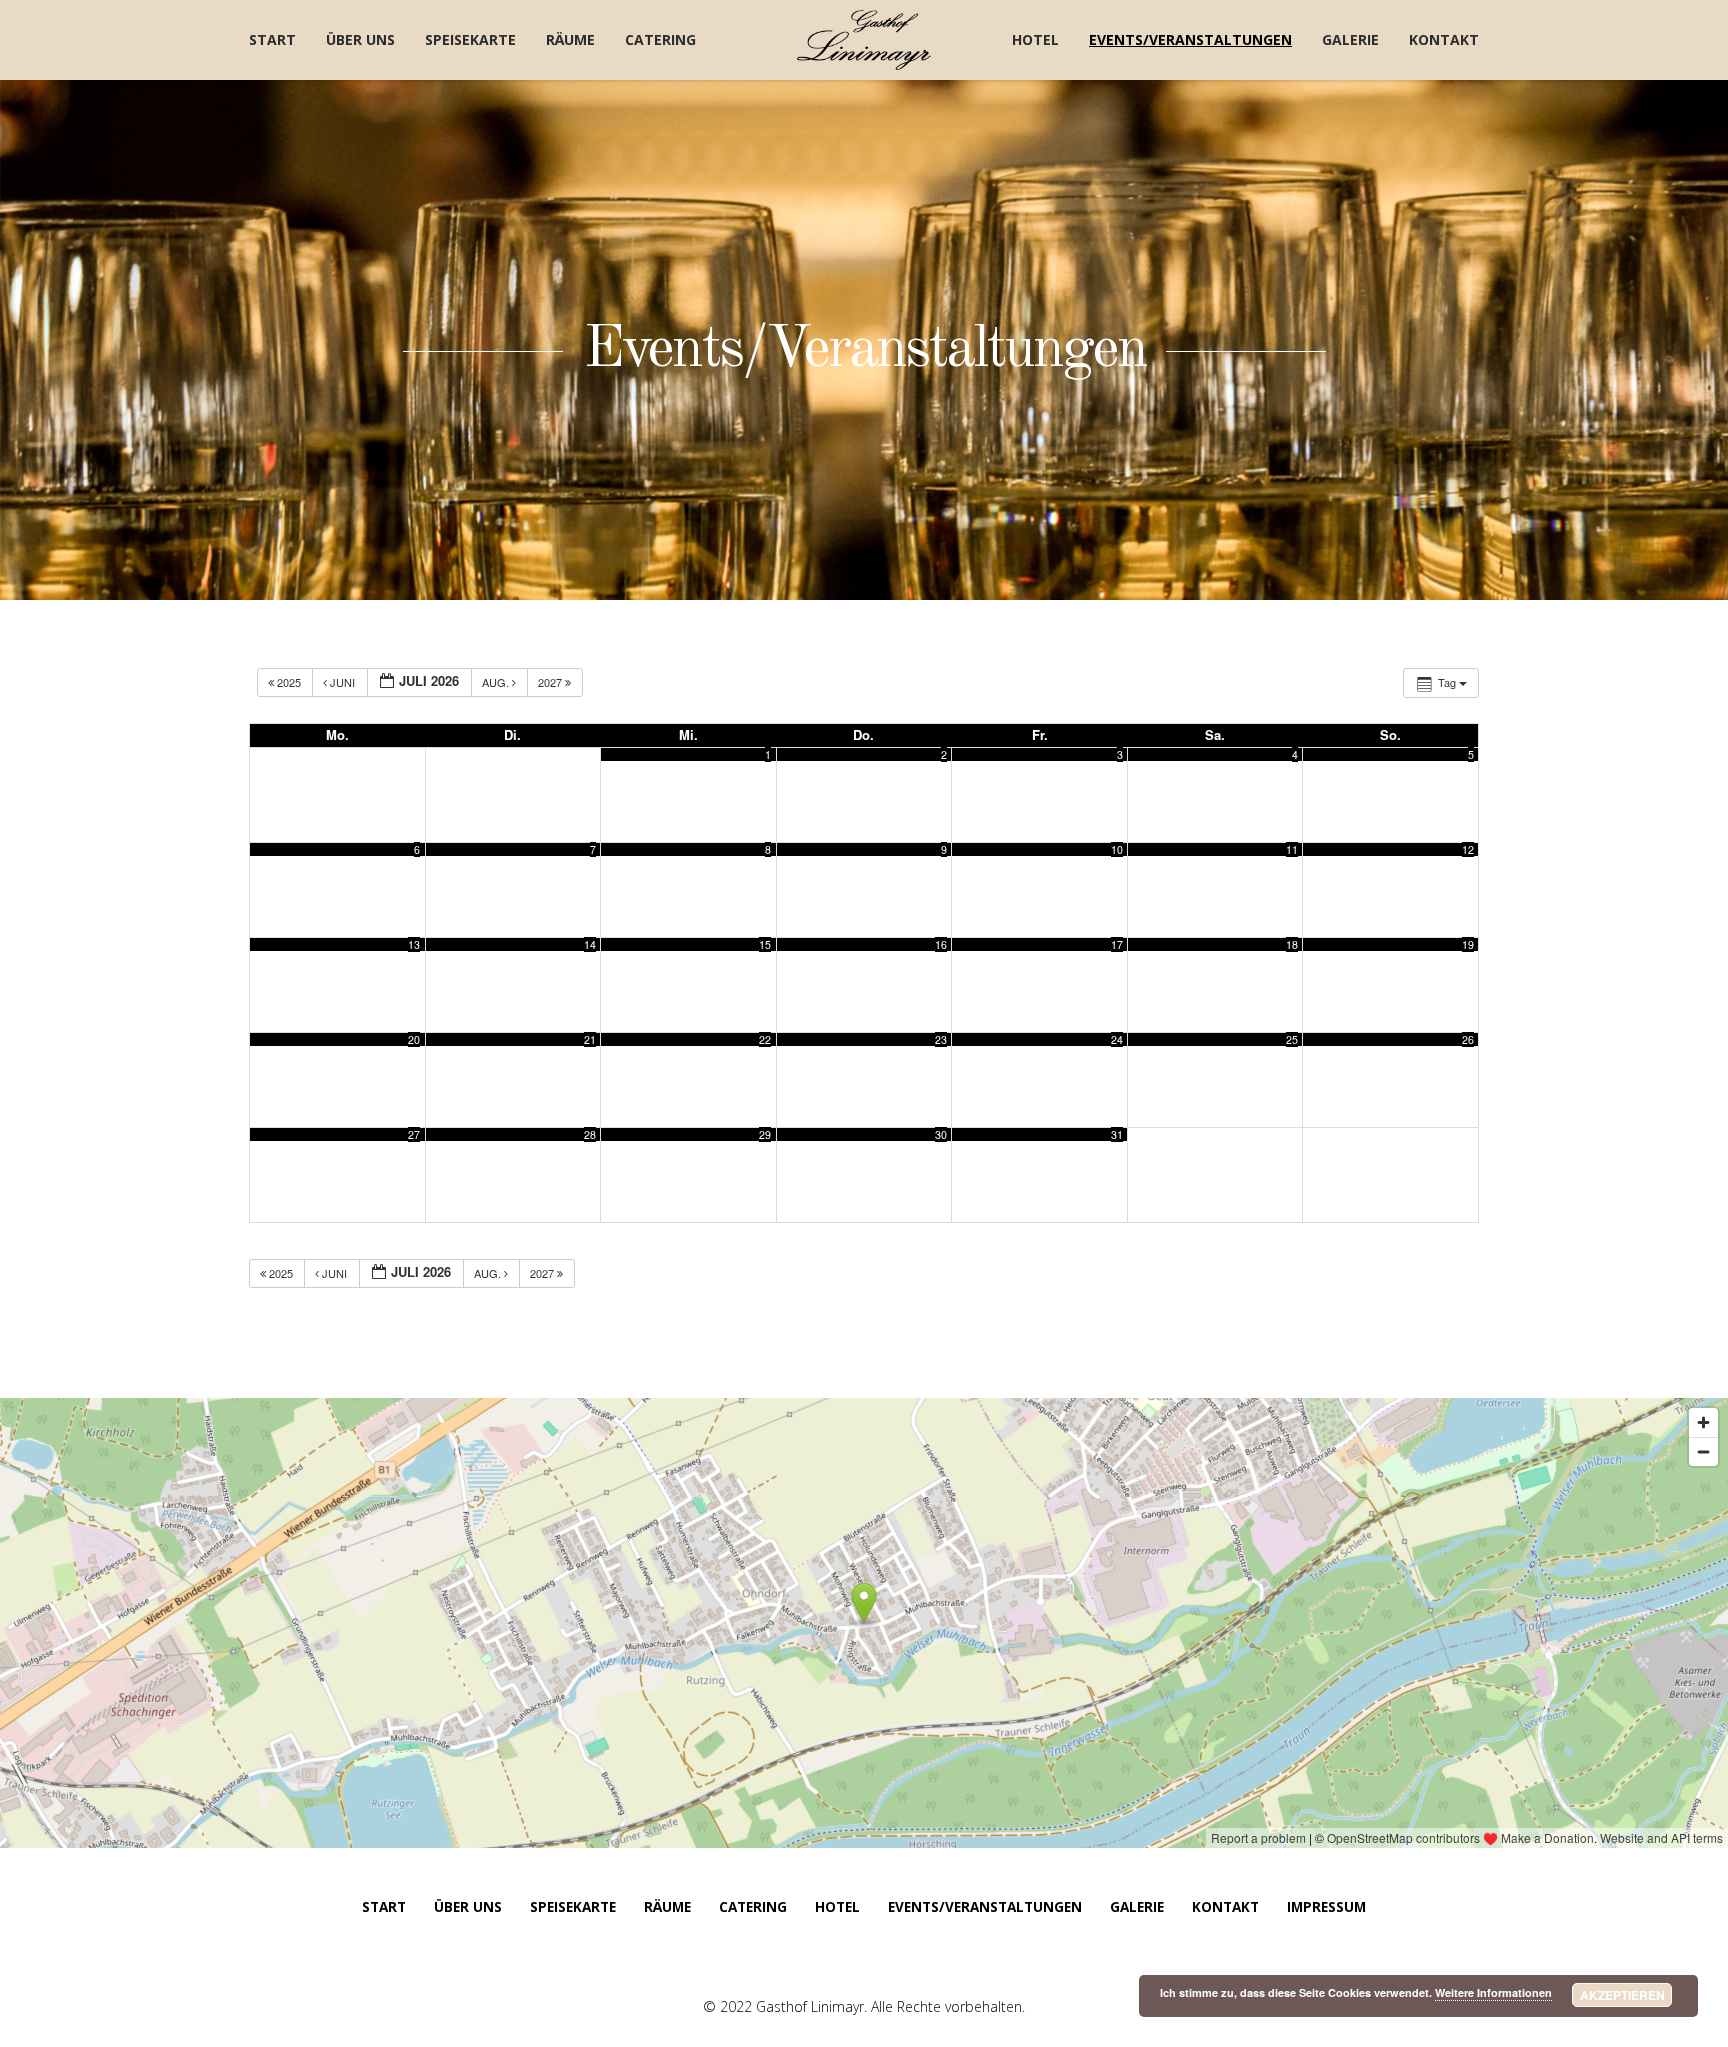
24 (1117, 1039)
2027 (551, 682)
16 (941, 944)
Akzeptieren (1622, 1995)
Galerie (1350, 39)
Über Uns (360, 39)
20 (414, 1039)
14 (590, 944)
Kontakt (1444, 39)
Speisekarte (470, 39)
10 (1117, 849)
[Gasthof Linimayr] (864, 40)
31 (1117, 1134)
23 (941, 1039)
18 (1292, 944)
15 (765, 944)
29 (765, 1134)
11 (1292, 849)
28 (590, 1134)
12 (1468, 849)
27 (414, 1134)
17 (1117, 944)
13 (414, 944)
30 (941, 1134)
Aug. (497, 682)
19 (1468, 944)
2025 (289, 682)
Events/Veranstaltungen (1190, 39)
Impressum (1326, 1907)
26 (1468, 1039)
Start (272, 39)
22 (765, 1039)
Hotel (1035, 39)
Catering (660, 39)
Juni (342, 682)
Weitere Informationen (1493, 1992)
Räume (570, 39)
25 (1292, 1039)
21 (590, 1039)
